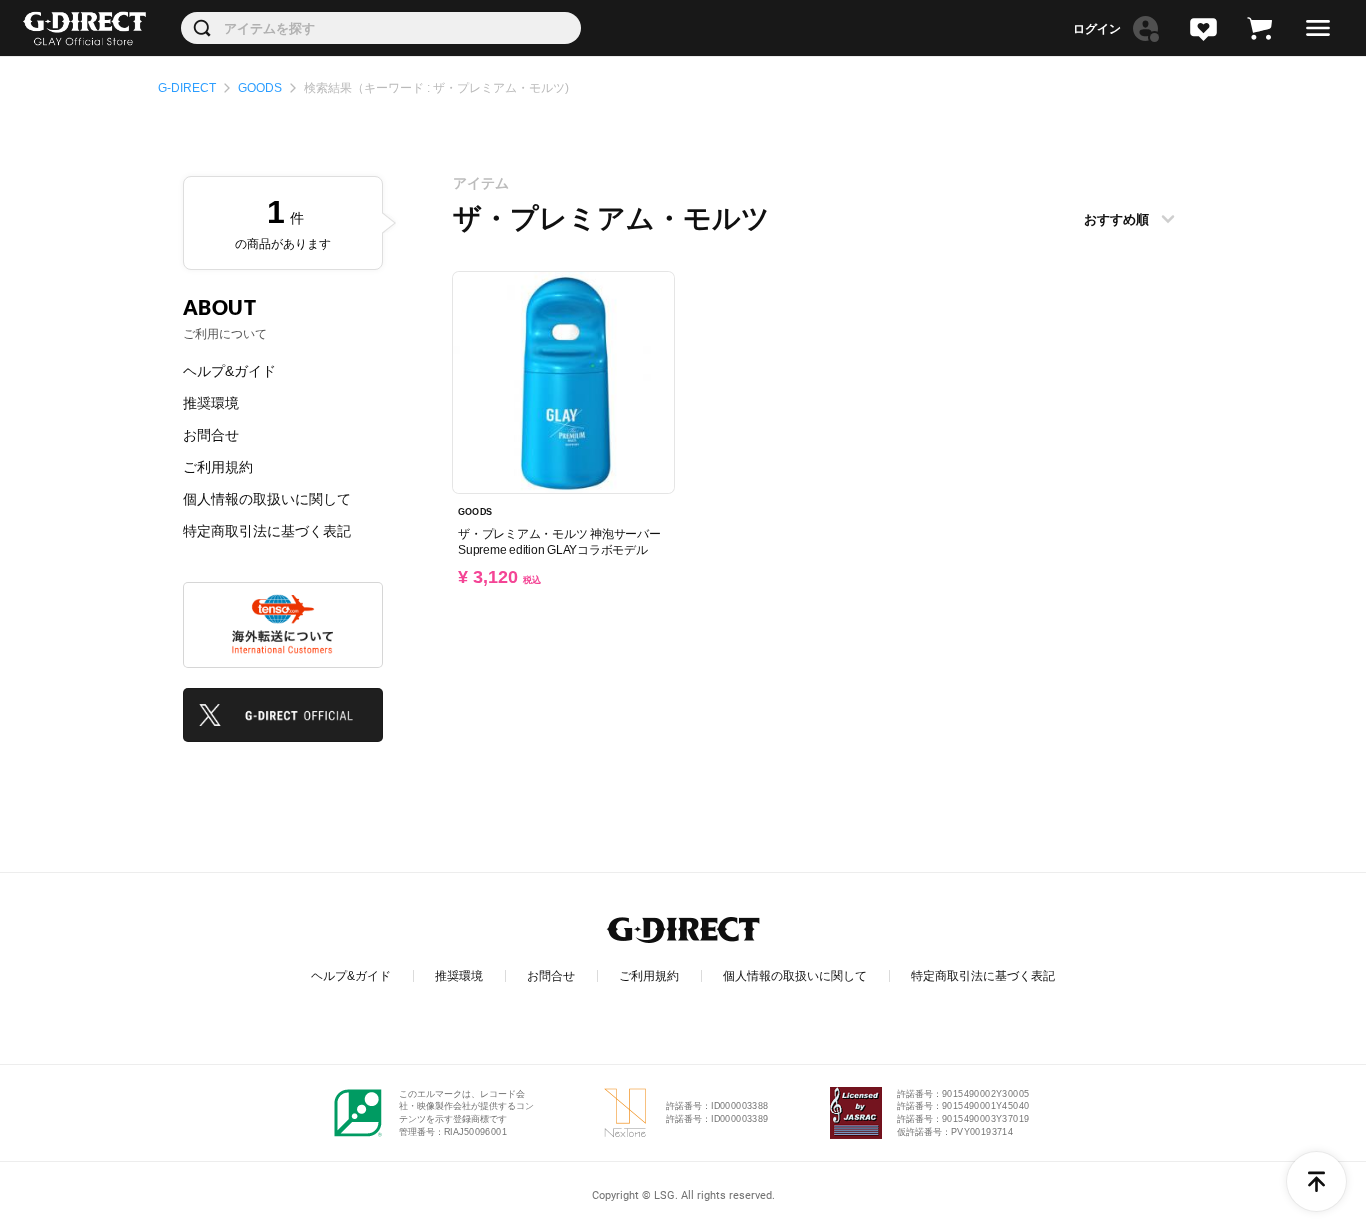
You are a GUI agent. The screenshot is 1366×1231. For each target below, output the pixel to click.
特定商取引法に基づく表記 (267, 531)
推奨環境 (211, 403)
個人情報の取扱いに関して (267, 499)
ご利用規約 (218, 467)
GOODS (260, 88)
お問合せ (211, 435)
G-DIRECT (187, 88)
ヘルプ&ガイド (229, 371)
